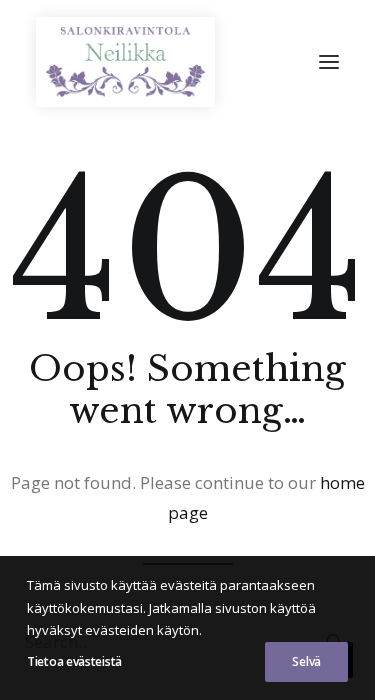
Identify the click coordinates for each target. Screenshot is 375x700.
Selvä (306, 661)
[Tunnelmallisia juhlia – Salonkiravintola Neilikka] (125, 62)
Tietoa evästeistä (74, 661)
